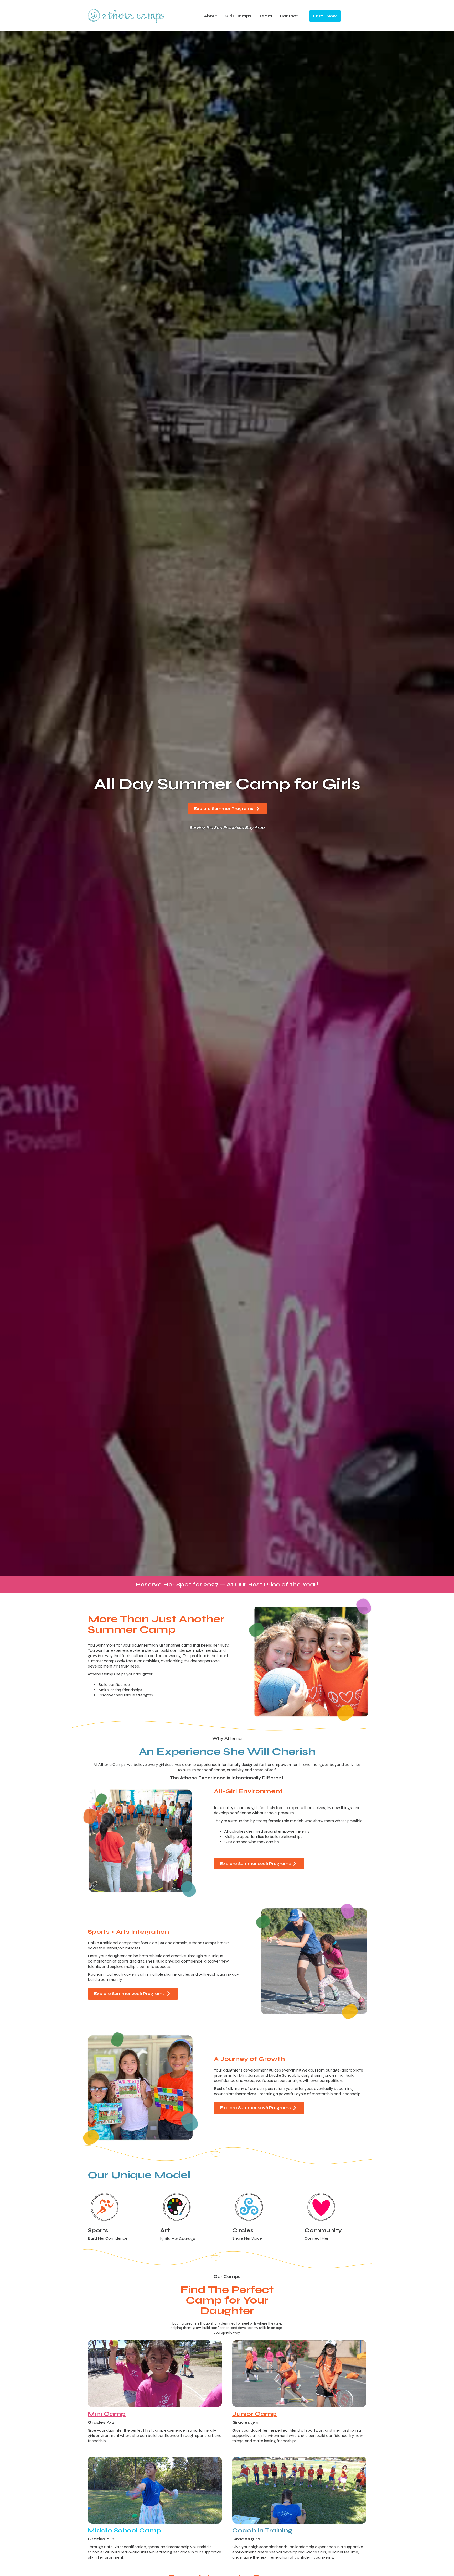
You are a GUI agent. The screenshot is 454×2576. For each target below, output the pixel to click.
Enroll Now (325, 16)
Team (265, 16)
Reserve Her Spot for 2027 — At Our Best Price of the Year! (227, 1584)
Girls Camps (238, 16)
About (211, 16)
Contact (289, 16)
